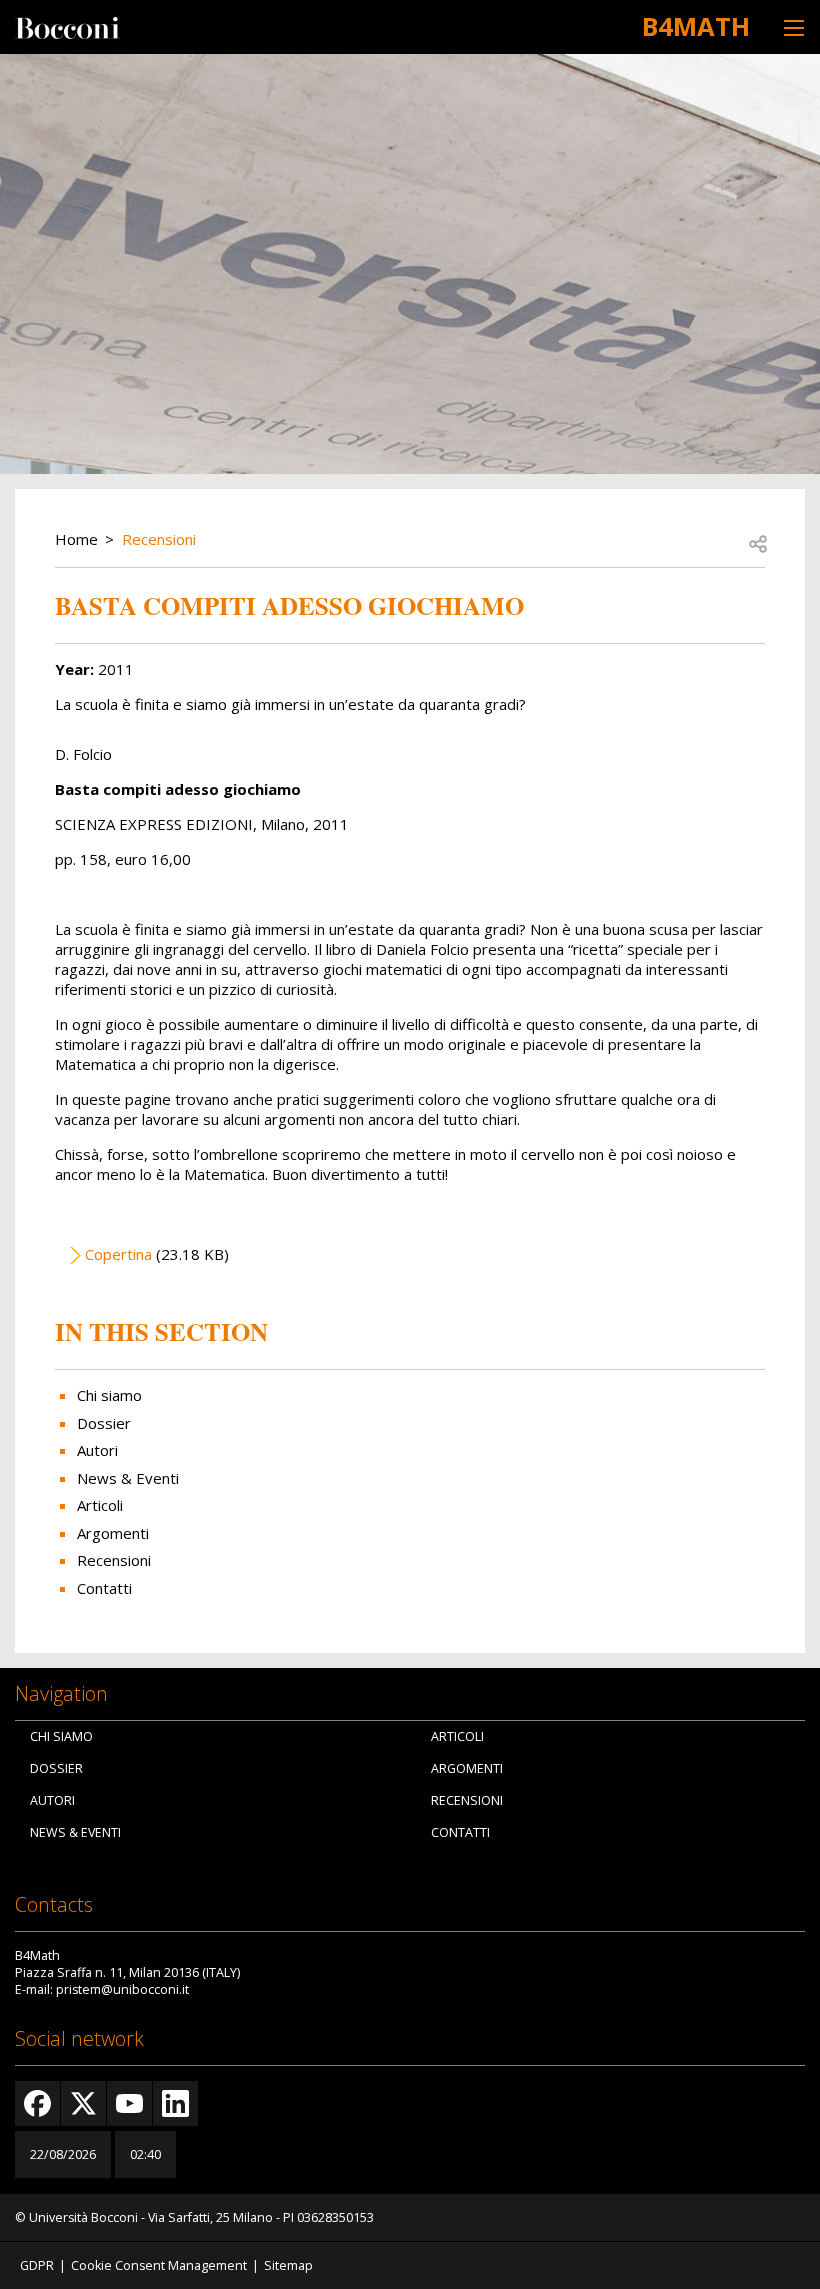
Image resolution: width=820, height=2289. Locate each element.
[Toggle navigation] (794, 27)
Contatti (104, 1588)
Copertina (118, 1254)
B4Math (696, 26)
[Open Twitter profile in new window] (83, 2103)
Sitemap (288, 2265)
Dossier (104, 1423)
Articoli (100, 1505)
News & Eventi (128, 1478)
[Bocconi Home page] (67, 26)
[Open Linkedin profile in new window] (175, 2103)
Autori (97, 1450)
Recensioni (159, 539)
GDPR (37, 2265)
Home (76, 539)
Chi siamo (109, 1395)
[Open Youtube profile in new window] (129, 2103)
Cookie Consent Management (159, 2265)
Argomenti (113, 1533)
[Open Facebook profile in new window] (37, 2103)
